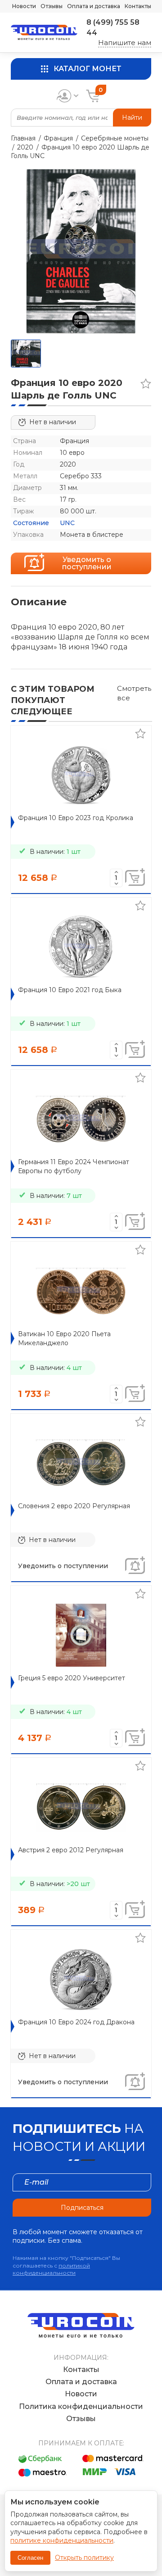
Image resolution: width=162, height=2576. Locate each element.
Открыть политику (84, 2558)
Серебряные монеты (115, 138)
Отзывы (52, 6)
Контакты (138, 6)
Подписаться (82, 2208)
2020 (25, 147)
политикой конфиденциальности (51, 2269)
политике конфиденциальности (62, 2540)
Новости (24, 6)
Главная (23, 138)
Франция (58, 138)
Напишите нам (125, 43)
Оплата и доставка (94, 6)
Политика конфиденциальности (81, 2406)
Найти (132, 118)
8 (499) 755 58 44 (113, 27)
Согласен (30, 2558)
